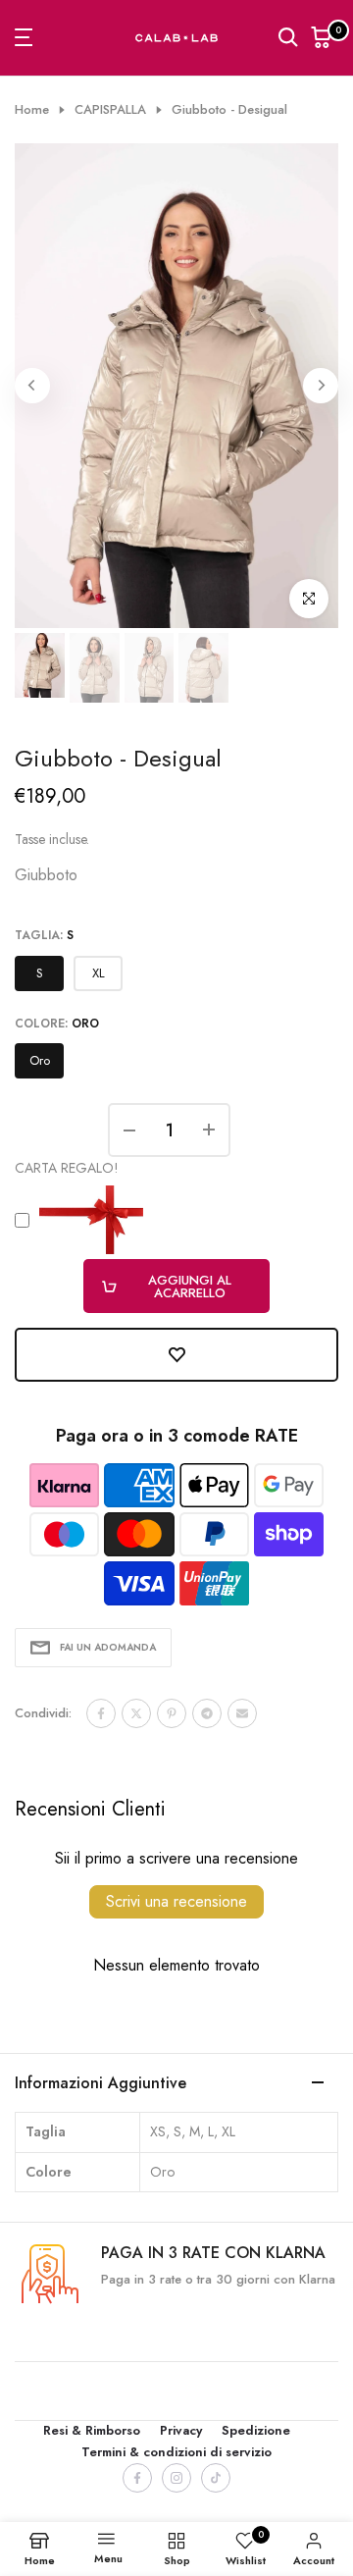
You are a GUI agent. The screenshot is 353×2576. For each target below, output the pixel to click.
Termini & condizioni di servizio (176, 2452)
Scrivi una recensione (176, 1901)
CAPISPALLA (110, 110)
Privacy (181, 2430)
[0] (322, 37)
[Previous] (32, 386)
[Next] (321, 386)
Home (32, 110)
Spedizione (256, 2430)
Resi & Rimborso (92, 2430)
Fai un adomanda (108, 1647)
